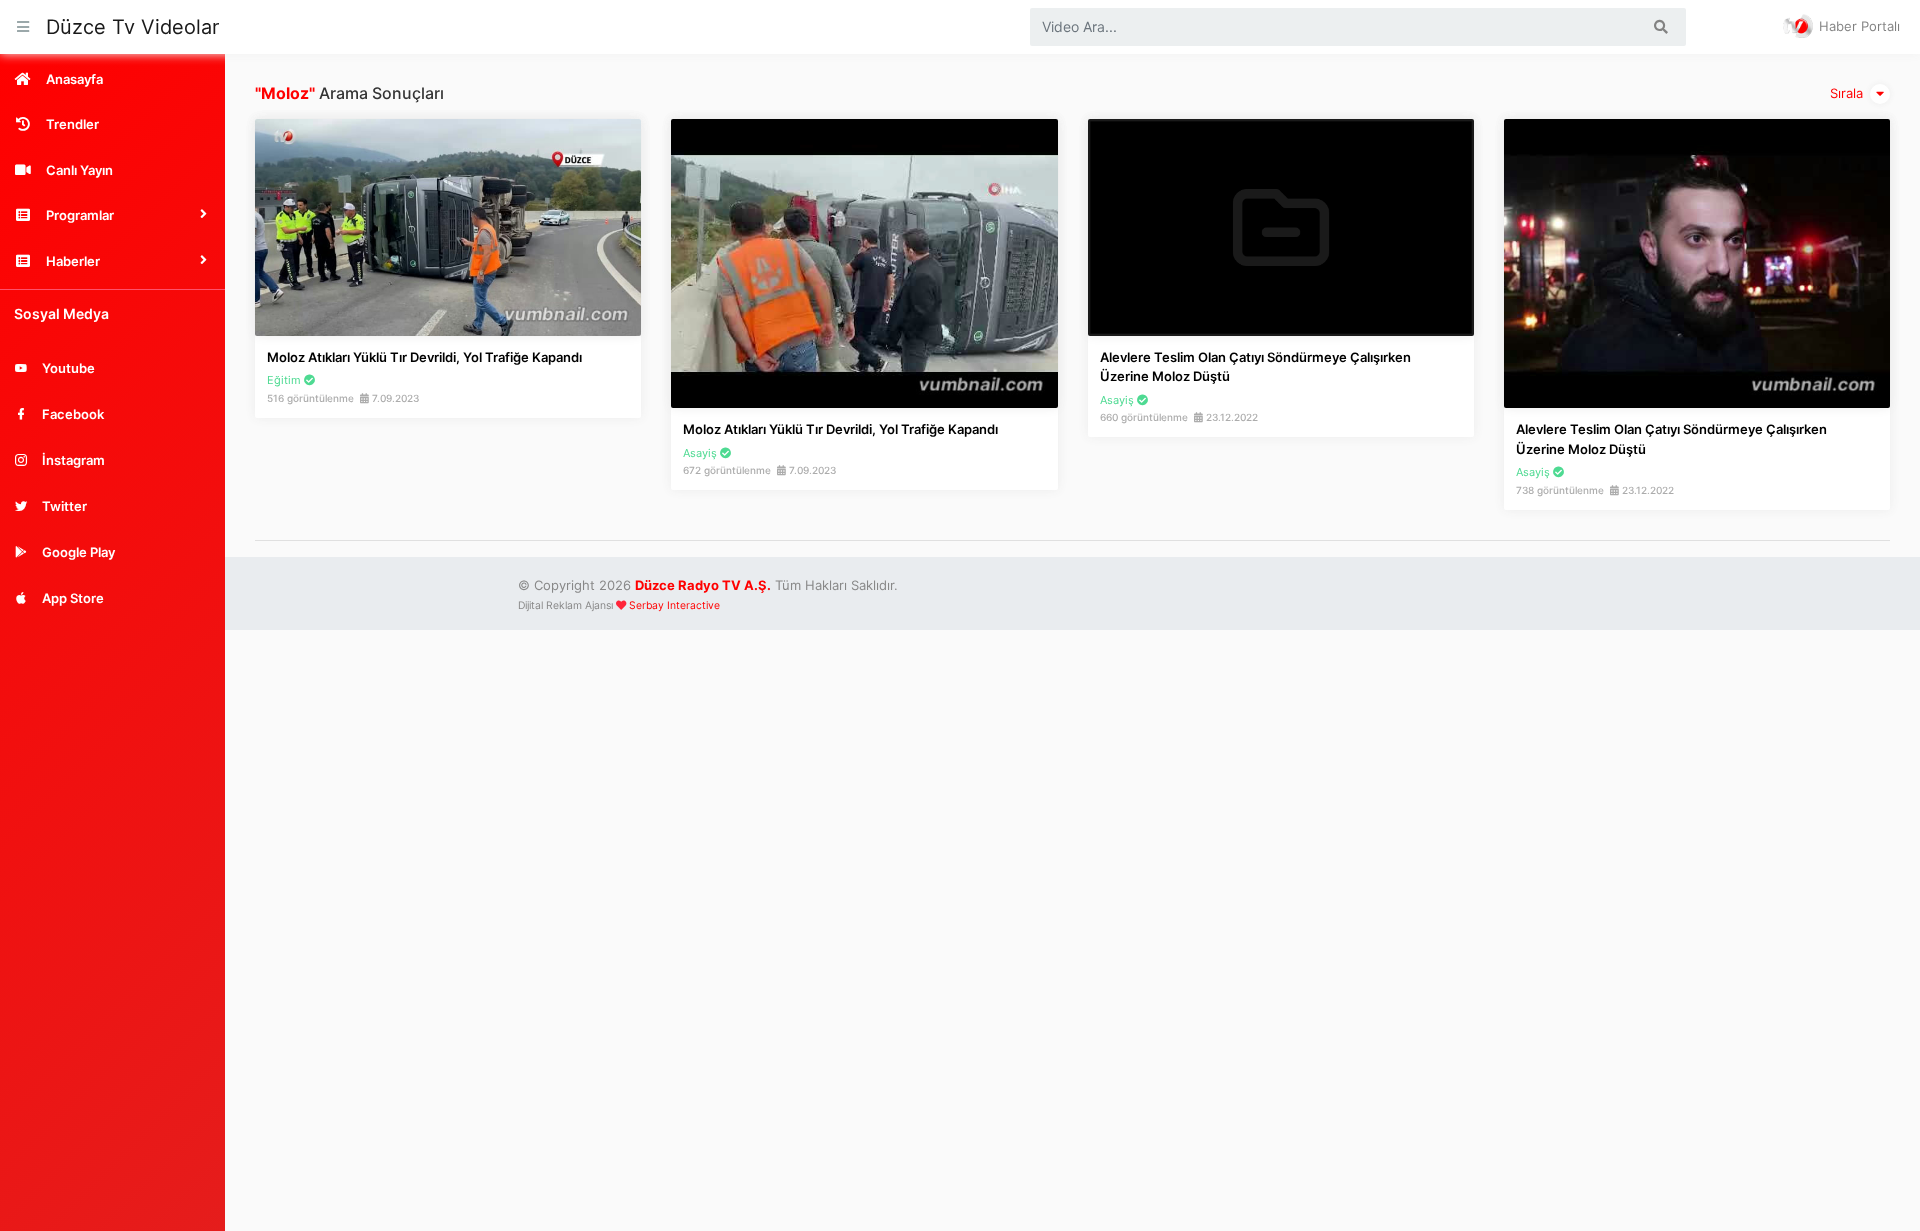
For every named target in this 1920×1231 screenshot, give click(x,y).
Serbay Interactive (674, 605)
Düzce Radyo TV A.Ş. (703, 585)
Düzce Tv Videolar (132, 27)
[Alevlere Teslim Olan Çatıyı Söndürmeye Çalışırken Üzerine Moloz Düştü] (1281, 226)
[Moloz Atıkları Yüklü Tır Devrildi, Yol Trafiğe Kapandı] (448, 226)
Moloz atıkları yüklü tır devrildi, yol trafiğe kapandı (840, 429)
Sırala (1848, 93)
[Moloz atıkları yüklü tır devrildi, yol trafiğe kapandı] (864, 262)
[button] (112, 215)
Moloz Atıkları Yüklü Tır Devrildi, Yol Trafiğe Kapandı (424, 357)
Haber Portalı (1857, 26)
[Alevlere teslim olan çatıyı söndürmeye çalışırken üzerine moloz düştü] (1697, 262)
